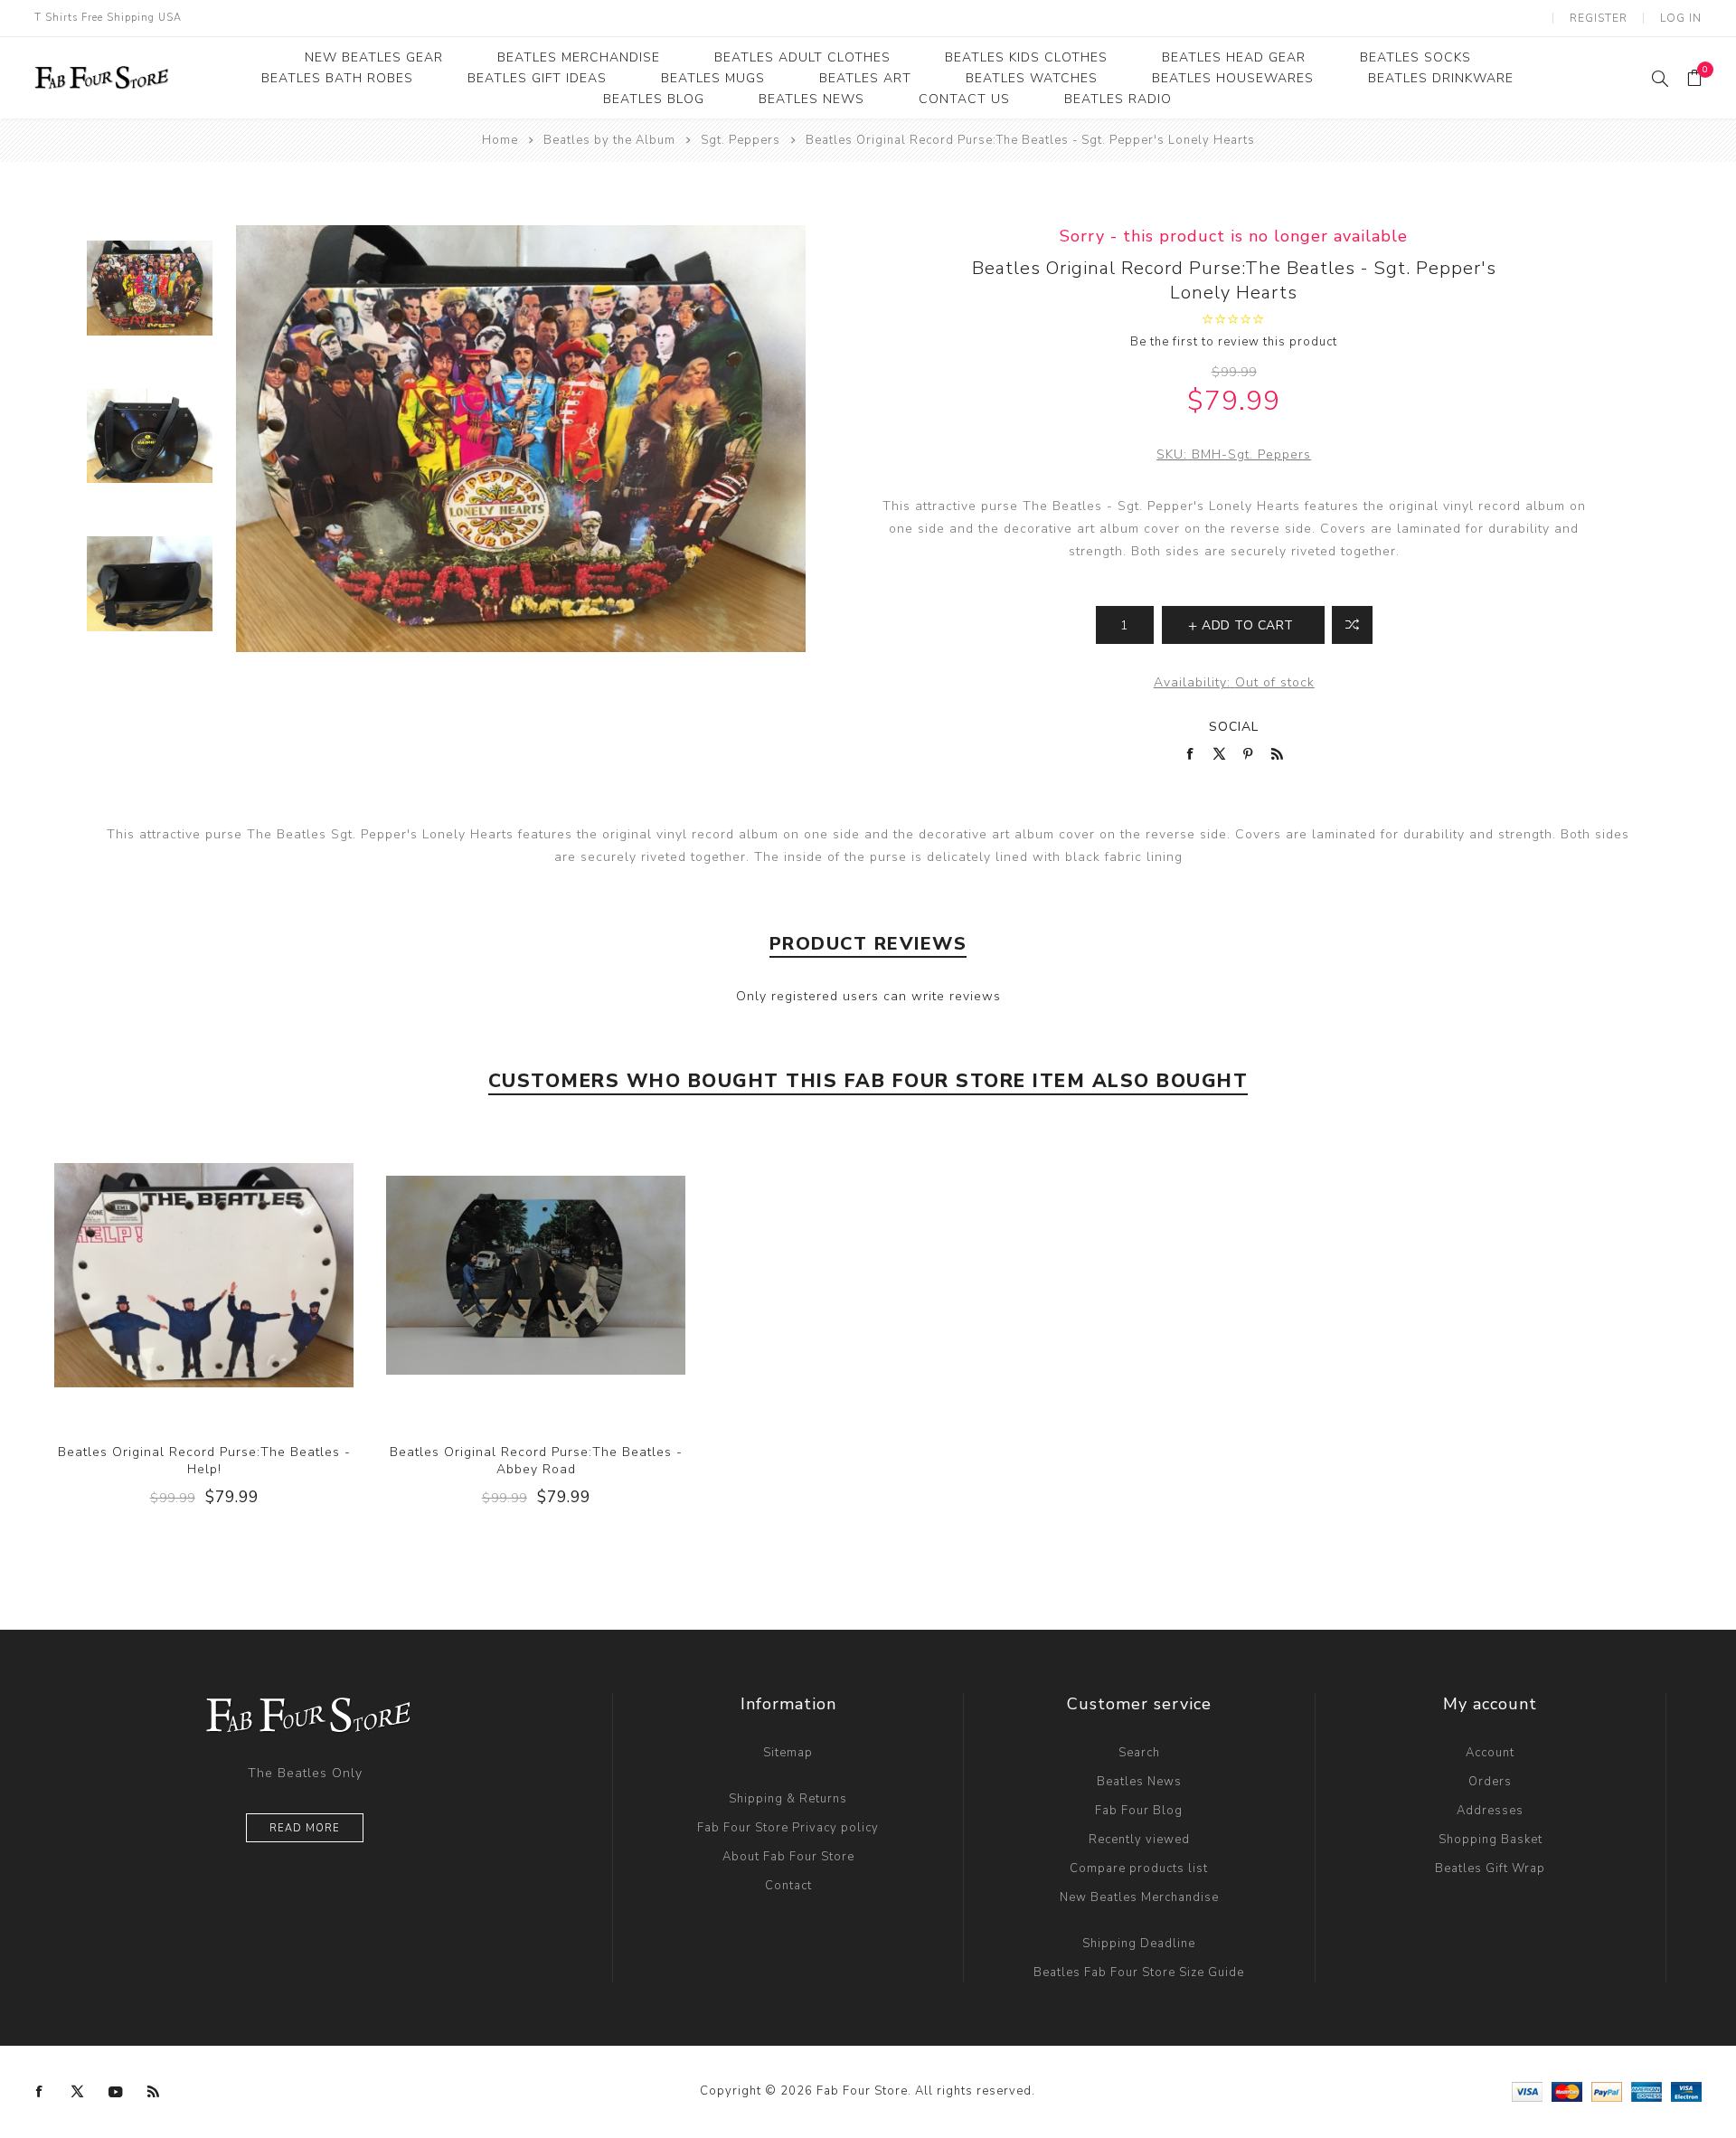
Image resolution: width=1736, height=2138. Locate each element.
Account (1490, 1753)
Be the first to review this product (1234, 342)
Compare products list (1139, 1868)
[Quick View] (167, 1275)
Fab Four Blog (1139, 1811)
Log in (1681, 18)
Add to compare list (1352, 625)
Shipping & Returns (788, 1799)
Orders (1490, 1782)
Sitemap (788, 1753)
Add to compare (203, 1275)
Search (1139, 1753)
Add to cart (241, 1275)
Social (1234, 727)
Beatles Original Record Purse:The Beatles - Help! (204, 1461)
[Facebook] (40, 2092)
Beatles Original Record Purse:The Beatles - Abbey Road (536, 1461)
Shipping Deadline (1139, 1944)
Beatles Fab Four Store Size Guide (1139, 1972)
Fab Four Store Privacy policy (788, 1828)
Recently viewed (1139, 1840)
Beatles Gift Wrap (1490, 1868)
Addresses (1490, 1811)
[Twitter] (78, 2092)
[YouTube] (116, 2092)
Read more (305, 1828)
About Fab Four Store (788, 1857)
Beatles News (1139, 1782)
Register (1599, 18)
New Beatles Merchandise (1139, 1897)
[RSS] (154, 2092)
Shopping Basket (1491, 1840)
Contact (788, 1886)
